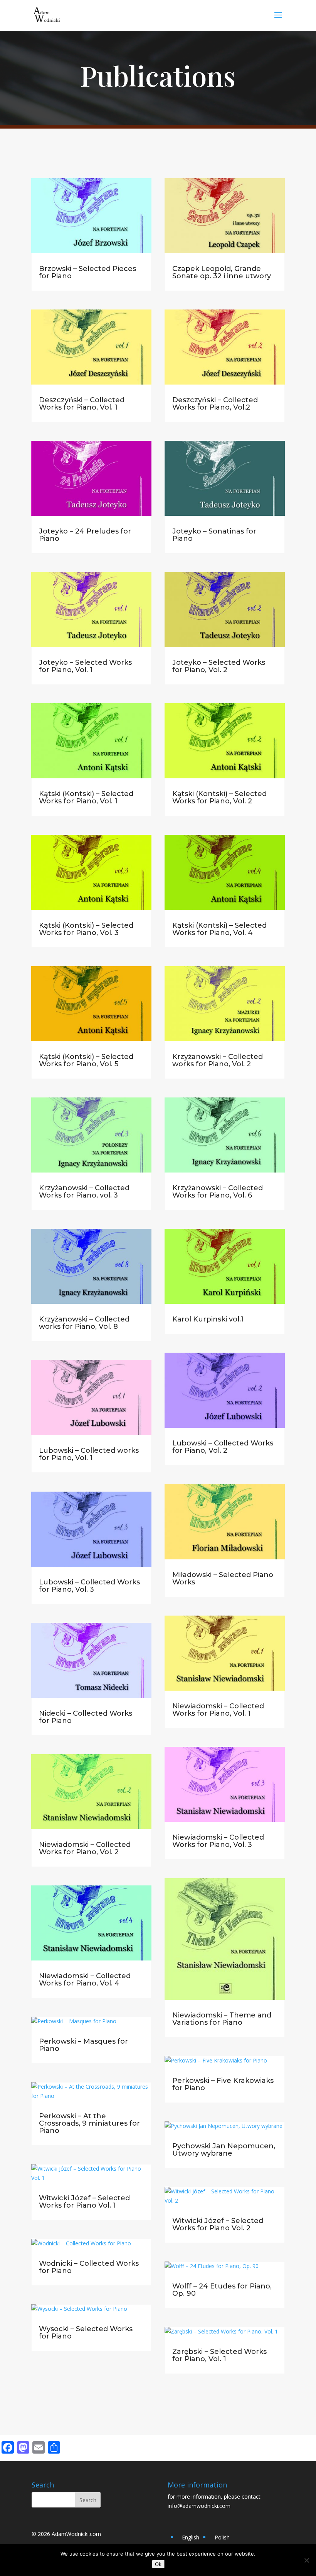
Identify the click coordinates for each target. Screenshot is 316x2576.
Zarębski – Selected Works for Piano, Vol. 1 (219, 2355)
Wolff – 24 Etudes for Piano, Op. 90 (222, 2290)
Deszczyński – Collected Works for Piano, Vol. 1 (82, 404)
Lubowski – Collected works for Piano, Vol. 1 (89, 1454)
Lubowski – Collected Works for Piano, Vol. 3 (89, 1586)
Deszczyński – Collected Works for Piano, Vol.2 (215, 404)
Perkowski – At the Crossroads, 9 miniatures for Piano (89, 2123)
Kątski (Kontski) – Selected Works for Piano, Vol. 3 (86, 929)
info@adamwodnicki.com (199, 2506)
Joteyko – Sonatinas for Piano (214, 535)
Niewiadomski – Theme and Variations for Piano (222, 2019)
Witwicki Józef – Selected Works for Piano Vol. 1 (84, 2202)
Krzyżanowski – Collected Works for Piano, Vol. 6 (218, 1192)
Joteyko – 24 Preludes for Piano (85, 535)
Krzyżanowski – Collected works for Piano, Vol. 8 (84, 1323)
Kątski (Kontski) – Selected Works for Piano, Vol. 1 (86, 797)
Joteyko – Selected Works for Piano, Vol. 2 (219, 666)
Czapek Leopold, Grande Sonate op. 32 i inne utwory (222, 272)
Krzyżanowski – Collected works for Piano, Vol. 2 (218, 1060)
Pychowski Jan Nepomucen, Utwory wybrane (224, 2150)
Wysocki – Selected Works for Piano (86, 2333)
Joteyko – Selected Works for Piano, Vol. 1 (85, 666)
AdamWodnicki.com (76, 2534)
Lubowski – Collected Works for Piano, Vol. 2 (223, 1447)
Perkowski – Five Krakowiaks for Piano (223, 2084)
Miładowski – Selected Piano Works (223, 1578)
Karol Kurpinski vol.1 (208, 1319)
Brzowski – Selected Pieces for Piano (87, 272)
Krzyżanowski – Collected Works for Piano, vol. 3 (84, 1192)
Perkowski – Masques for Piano (83, 2045)
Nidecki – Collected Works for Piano (86, 1717)
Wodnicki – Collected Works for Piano (89, 2267)
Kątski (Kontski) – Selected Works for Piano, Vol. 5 (86, 1060)
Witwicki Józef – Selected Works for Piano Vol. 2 (218, 2224)
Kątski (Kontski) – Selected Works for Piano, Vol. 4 (219, 929)
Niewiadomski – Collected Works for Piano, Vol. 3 (218, 1841)
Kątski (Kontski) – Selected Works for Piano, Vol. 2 (219, 797)
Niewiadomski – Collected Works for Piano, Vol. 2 (85, 1848)
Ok (158, 2564)
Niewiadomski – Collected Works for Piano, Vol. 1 (218, 1710)
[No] (306, 2560)
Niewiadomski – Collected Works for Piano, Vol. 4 (85, 1980)
